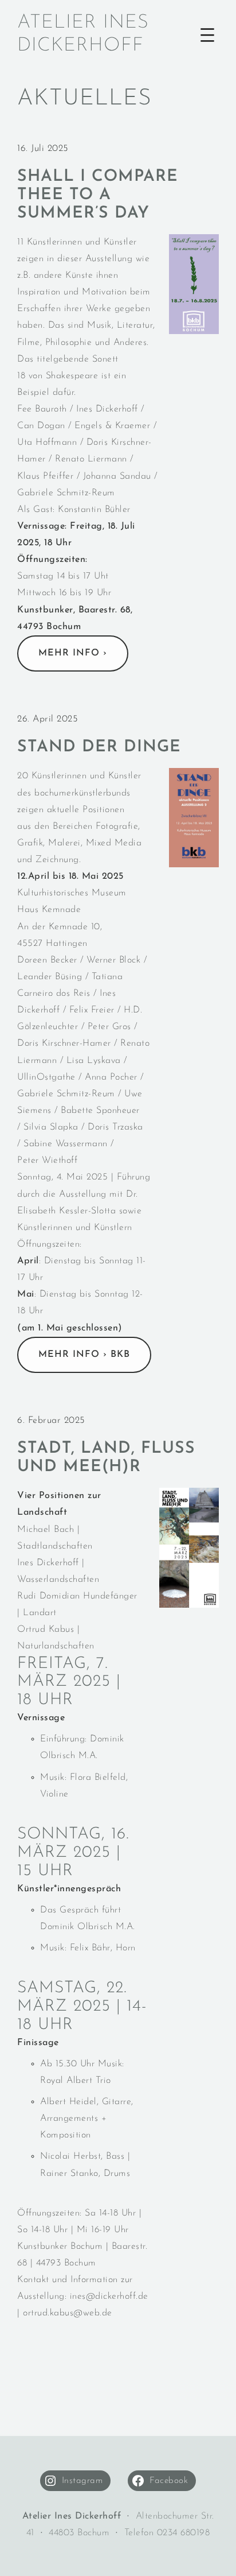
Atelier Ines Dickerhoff (83, 34)
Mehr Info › (73, 653)
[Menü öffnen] (207, 35)
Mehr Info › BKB (84, 1355)
